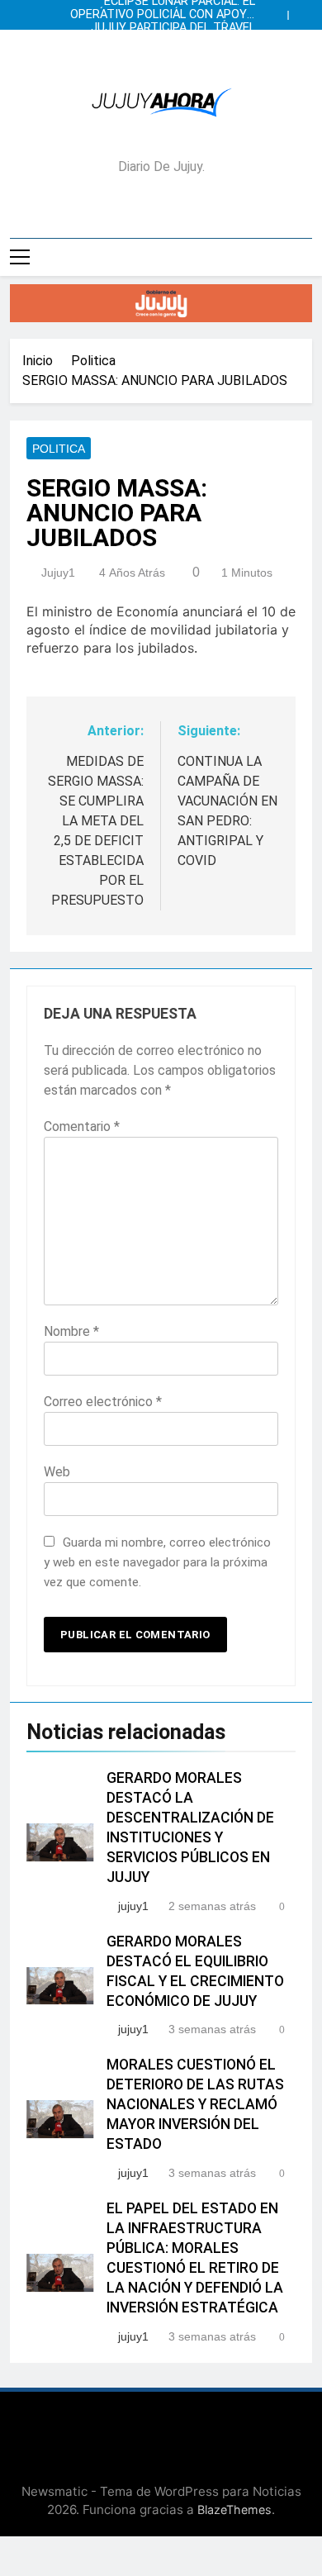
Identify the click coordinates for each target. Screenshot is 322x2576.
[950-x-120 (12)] (161, 303)
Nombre (71, 1331)
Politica (59, 449)
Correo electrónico (103, 1402)
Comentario (82, 1126)
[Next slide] (304, 11)
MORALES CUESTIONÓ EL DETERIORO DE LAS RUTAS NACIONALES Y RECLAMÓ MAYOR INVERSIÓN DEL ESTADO (195, 2104)
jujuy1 (58, 573)
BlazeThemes (234, 2509)
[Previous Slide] (279, 11)
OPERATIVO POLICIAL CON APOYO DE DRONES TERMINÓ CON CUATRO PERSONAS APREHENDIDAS (163, 15)
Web (57, 1472)
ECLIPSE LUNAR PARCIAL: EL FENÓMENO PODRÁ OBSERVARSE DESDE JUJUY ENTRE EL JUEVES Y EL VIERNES (162, 55)
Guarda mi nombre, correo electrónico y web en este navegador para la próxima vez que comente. (157, 1562)
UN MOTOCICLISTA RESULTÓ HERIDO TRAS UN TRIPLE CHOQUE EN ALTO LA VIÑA (162, 41)
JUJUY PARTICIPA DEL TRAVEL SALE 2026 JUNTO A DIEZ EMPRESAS (173, 28)
